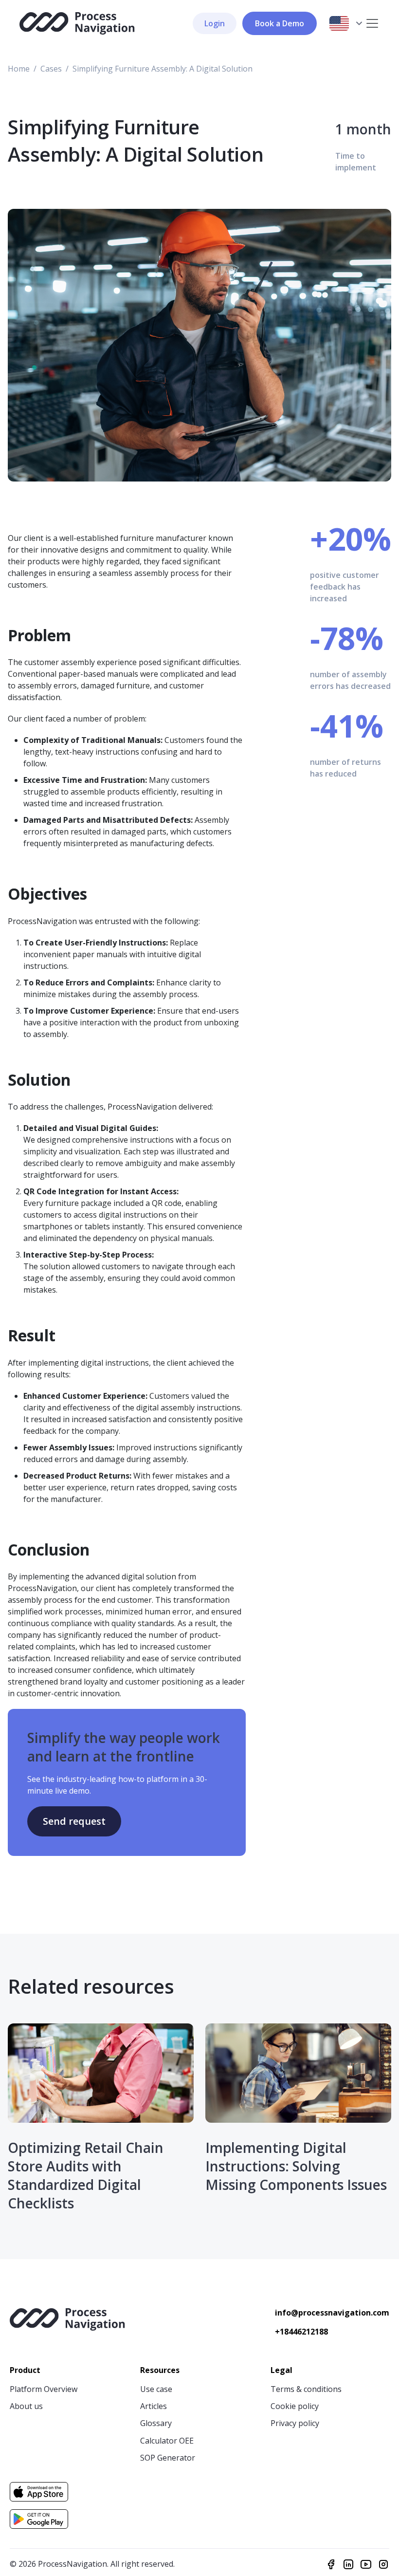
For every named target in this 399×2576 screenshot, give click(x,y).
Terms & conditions (306, 2389)
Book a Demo (280, 23)
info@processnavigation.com (332, 2313)
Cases (51, 69)
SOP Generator (168, 2458)
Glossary (156, 2423)
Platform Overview (44, 2389)
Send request (74, 1821)
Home (19, 69)
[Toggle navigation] (372, 23)
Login (215, 23)
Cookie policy (295, 2406)
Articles (154, 2406)
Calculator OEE (167, 2441)
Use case (156, 2389)
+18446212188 (301, 2332)
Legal (281, 2370)
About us (26, 2406)
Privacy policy (295, 2423)
